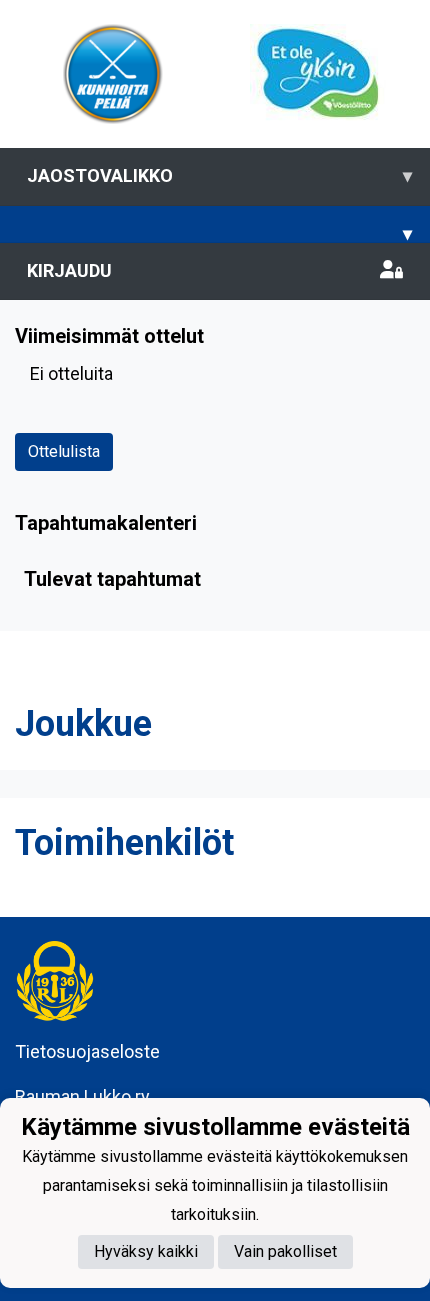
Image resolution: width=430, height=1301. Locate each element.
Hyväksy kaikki (146, 1251)
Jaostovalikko (219, 175)
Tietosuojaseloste (87, 1051)
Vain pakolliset (285, 1251)
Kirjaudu (69, 270)
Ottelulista (64, 451)
